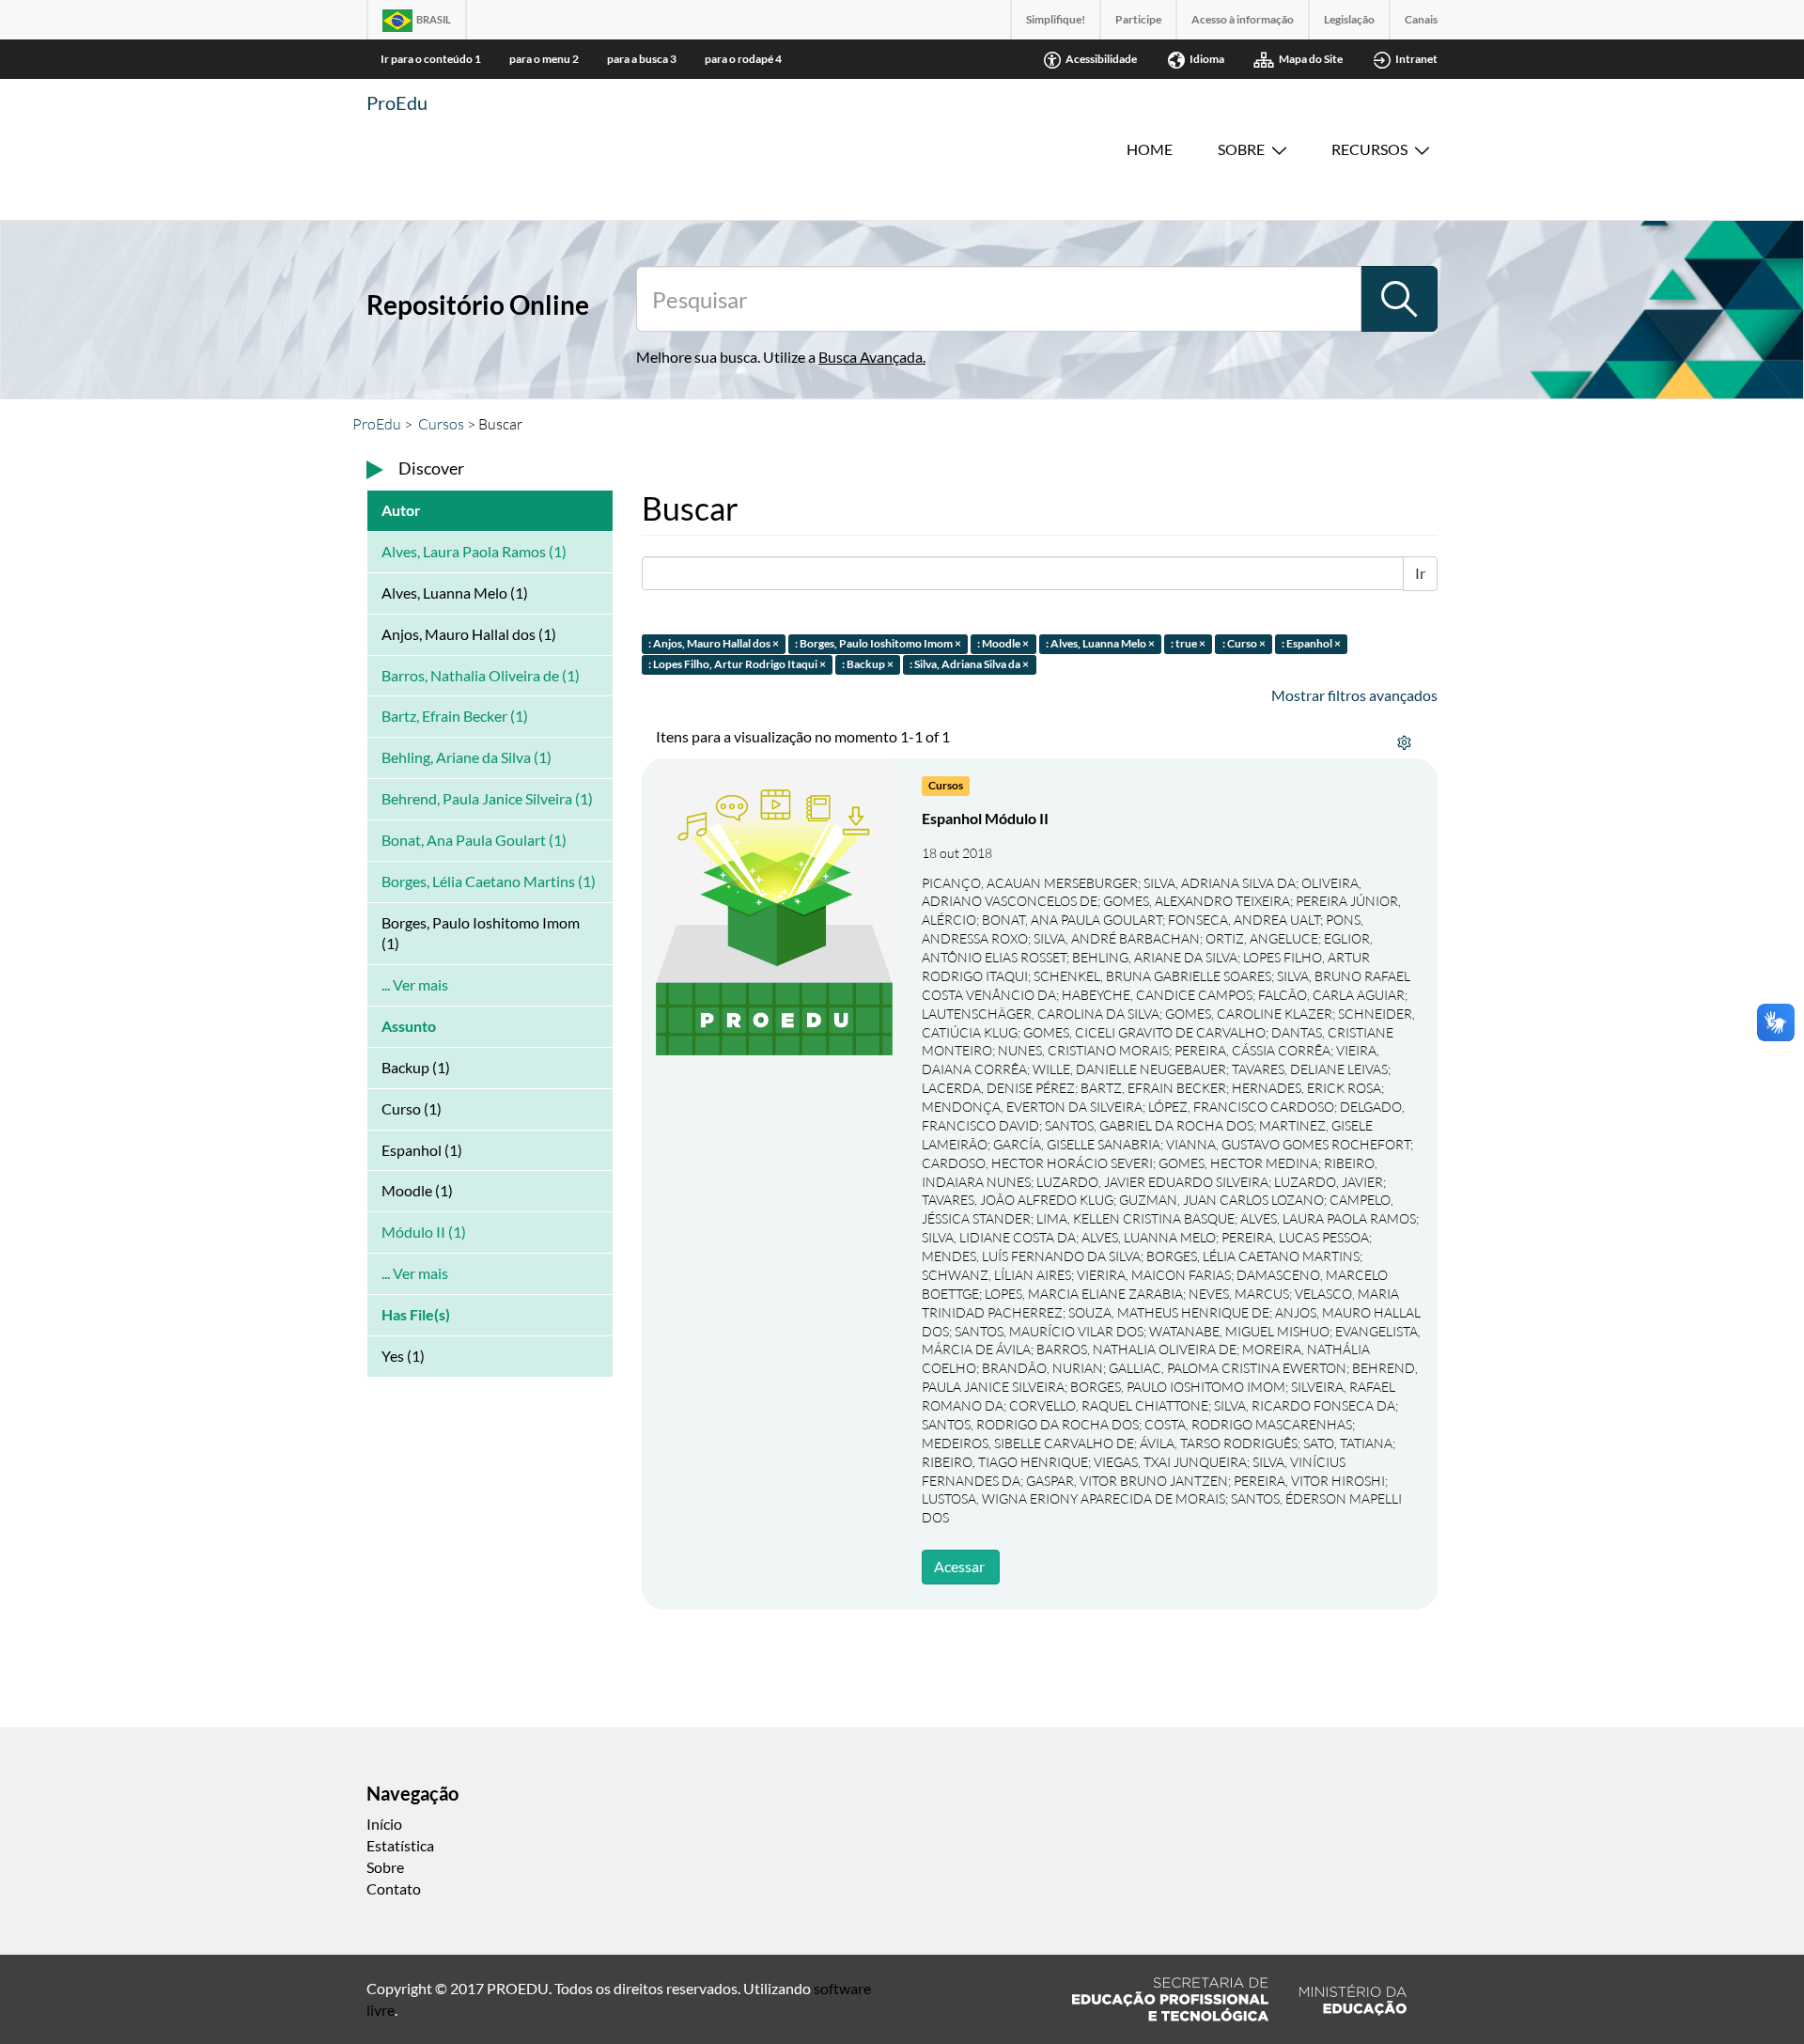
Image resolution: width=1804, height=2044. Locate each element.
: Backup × (868, 665)
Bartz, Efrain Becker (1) (455, 716)
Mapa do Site (1311, 59)
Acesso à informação (1243, 19)
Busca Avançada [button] (871, 357)
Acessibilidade (1101, 59)
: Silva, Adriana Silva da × (969, 665)
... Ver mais (415, 984)
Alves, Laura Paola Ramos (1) (474, 551)
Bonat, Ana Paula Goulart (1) (474, 840)
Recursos (1369, 149)
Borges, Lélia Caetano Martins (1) (489, 881)
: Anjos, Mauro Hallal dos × (714, 643)
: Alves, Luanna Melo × (1100, 643)
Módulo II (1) (424, 1232)
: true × (1188, 643)
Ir (1420, 573)
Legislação (1349, 19)
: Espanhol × (1311, 643)
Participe (1138, 19)
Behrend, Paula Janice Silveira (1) (487, 798)
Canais (1421, 19)
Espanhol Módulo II (985, 818)
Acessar (959, 1566)
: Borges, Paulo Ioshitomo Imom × (878, 643)
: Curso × (1244, 643)
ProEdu (397, 102)
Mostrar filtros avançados (1354, 695)
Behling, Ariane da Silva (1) (467, 757)
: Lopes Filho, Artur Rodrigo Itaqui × (737, 665)
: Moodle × (1003, 643)
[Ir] (1399, 299)
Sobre (1241, 149)
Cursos (441, 424)
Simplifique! (1056, 19)
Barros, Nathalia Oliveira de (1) (481, 675)
